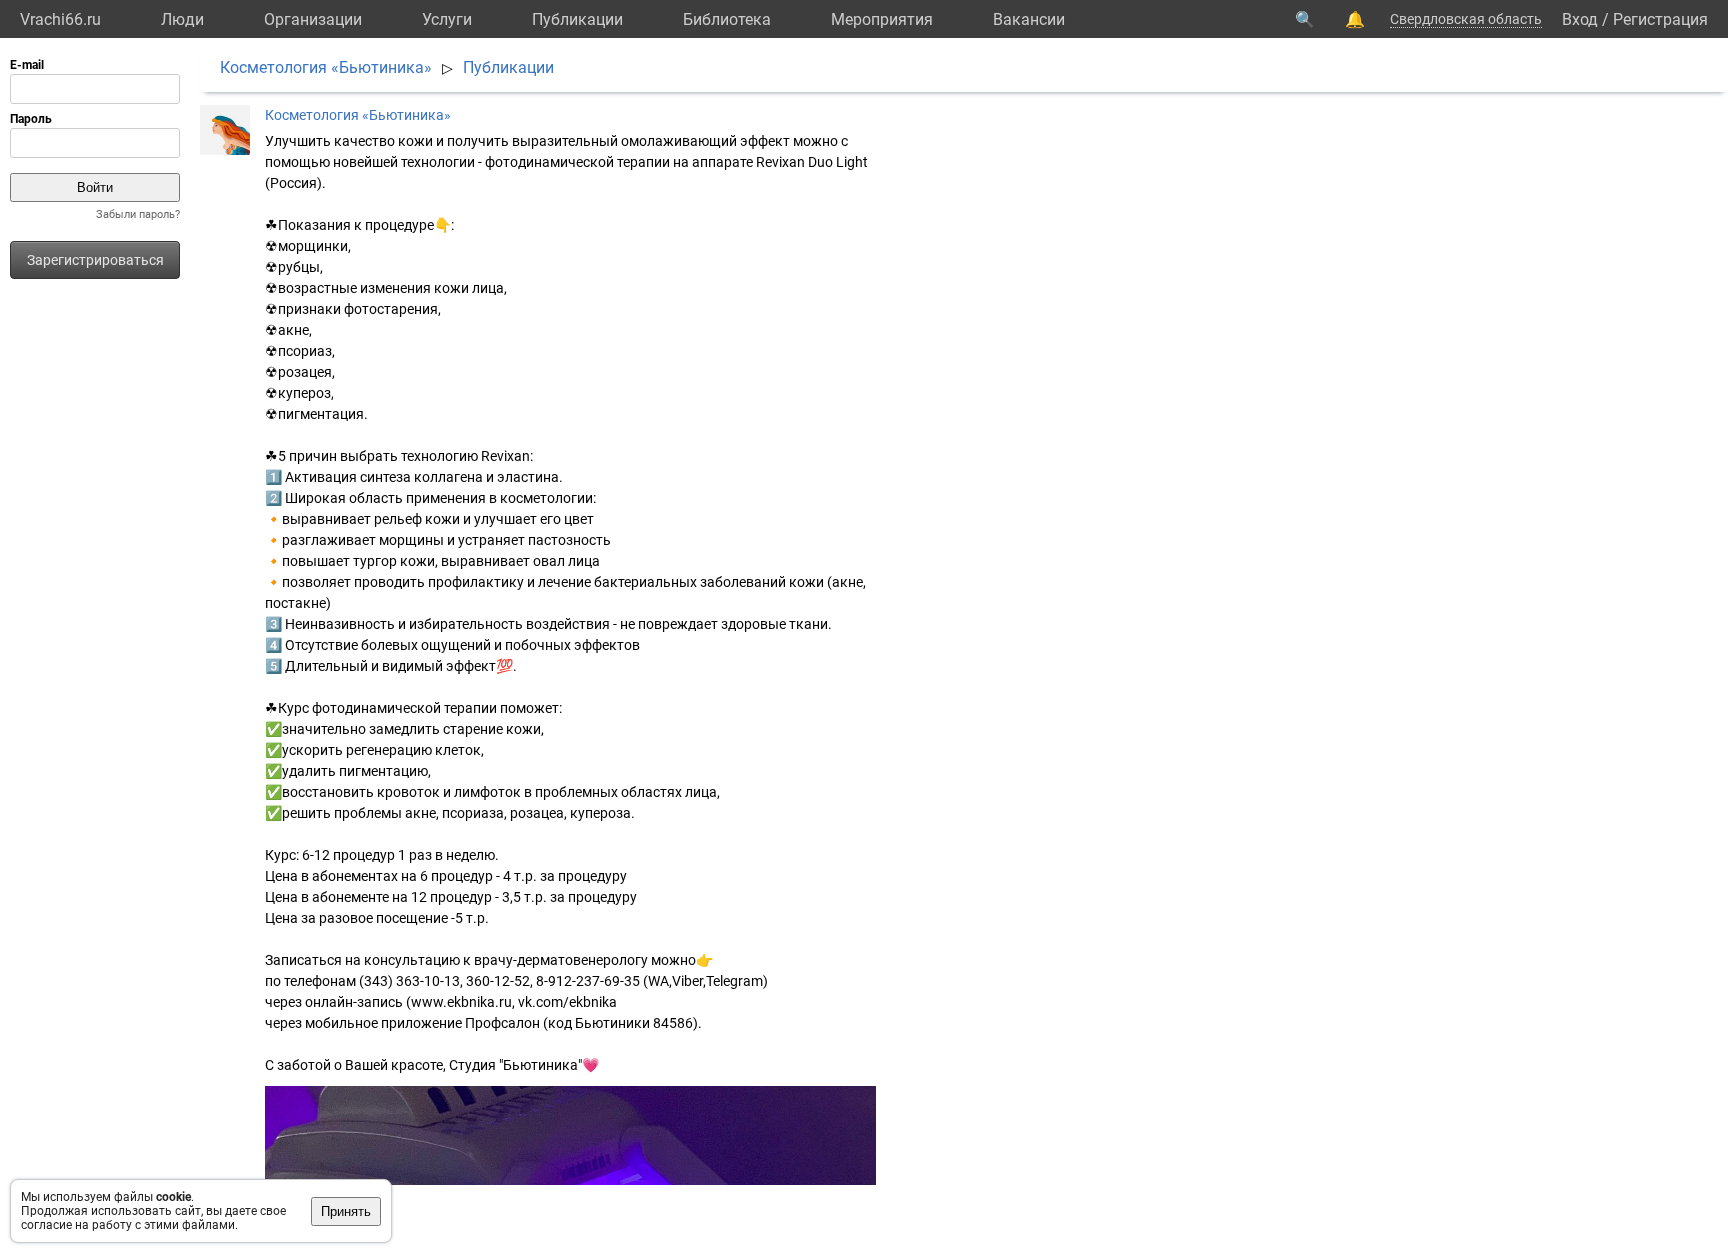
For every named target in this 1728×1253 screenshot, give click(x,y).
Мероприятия (882, 19)
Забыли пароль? (138, 214)
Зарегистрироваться (95, 260)
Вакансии (1029, 19)
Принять (346, 1211)
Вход (1580, 19)
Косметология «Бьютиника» (326, 67)
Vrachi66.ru (60, 19)
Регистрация (1660, 19)
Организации (313, 19)
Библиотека (727, 19)
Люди (182, 19)
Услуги (447, 19)
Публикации (577, 19)
